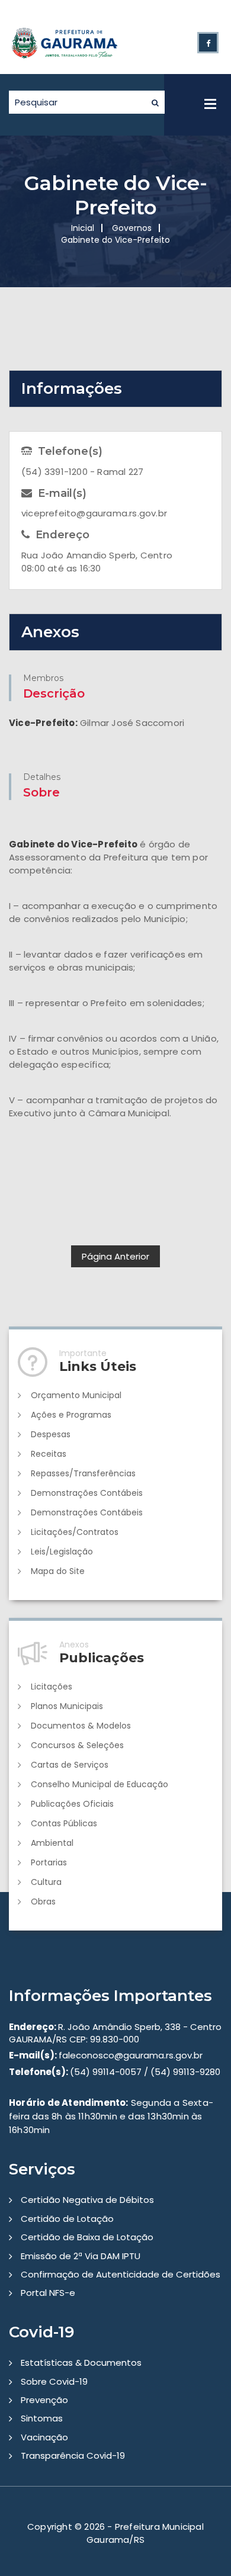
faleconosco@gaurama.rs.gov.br (106, 2055)
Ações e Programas (71, 1415)
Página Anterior (115, 1256)
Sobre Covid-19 (54, 2381)
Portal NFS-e (48, 2293)
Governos (132, 228)
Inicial (83, 228)
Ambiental (52, 1843)
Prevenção (44, 2400)
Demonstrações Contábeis (87, 1493)
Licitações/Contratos (75, 1532)
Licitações (52, 1687)
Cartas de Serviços (70, 1765)
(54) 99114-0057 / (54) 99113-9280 (115, 2072)
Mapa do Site (58, 1571)
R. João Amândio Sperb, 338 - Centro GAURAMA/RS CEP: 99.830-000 (115, 2033)
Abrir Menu (210, 104)
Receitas (49, 1454)
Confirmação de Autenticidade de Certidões (121, 2274)
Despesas (51, 1434)
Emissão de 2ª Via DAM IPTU (81, 2256)
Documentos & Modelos (81, 1726)
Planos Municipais (67, 1706)
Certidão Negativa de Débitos (87, 2200)
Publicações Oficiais (72, 1804)
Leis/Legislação (62, 1552)
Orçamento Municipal (76, 1395)
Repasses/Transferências (83, 1473)
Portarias (49, 1862)
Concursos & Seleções (77, 1745)
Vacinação (44, 2437)
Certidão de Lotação (67, 2219)
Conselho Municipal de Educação (100, 1784)
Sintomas (42, 2418)
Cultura (46, 1882)
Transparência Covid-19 (73, 2455)
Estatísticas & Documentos (81, 2363)
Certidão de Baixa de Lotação (87, 2237)
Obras (43, 1902)
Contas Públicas (64, 1823)
